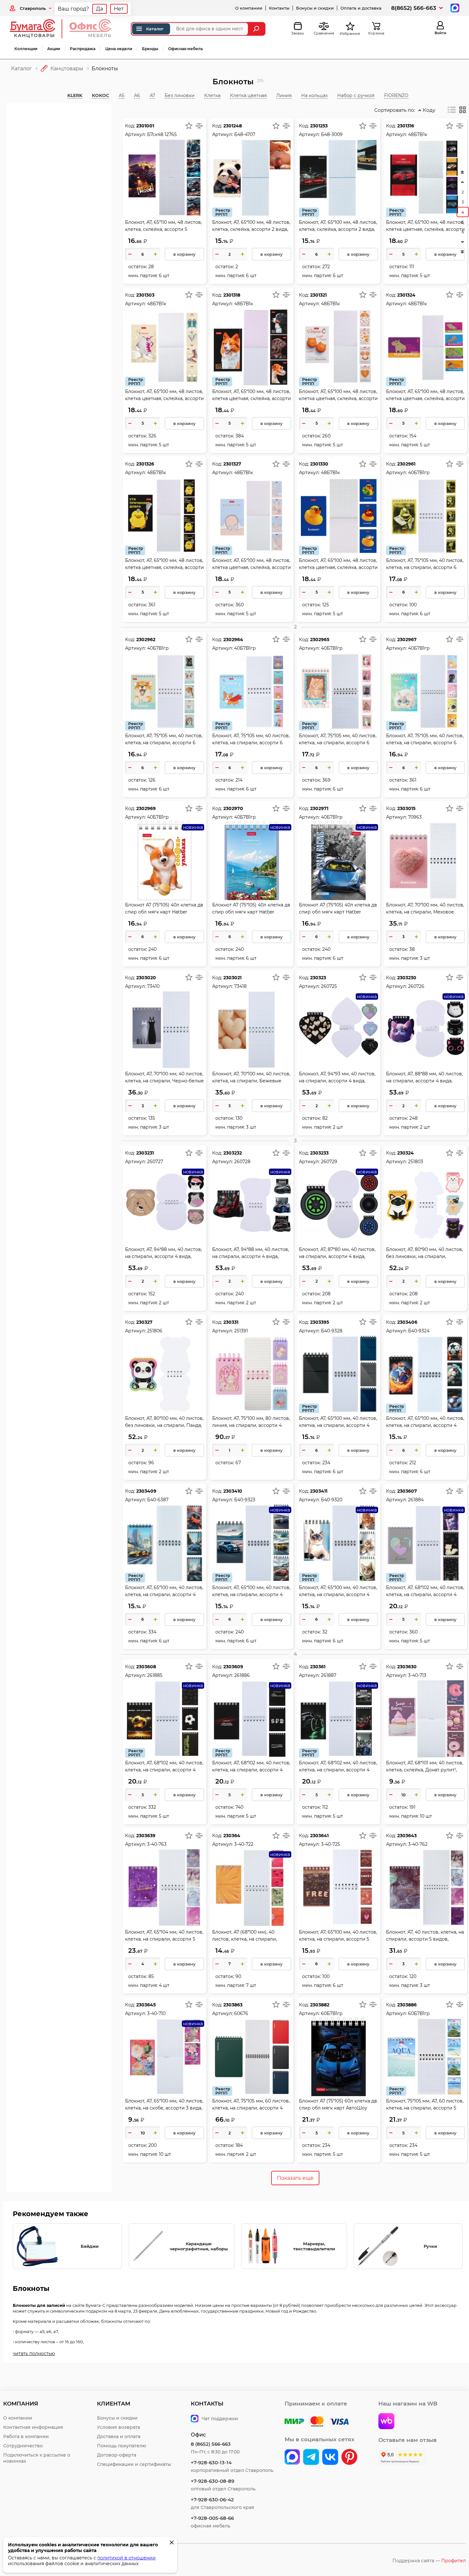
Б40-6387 (158, 1500)
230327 (144, 1322)
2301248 (233, 126)
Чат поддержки (220, 2419)
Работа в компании (26, 2436)
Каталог (155, 29)
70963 (415, 817)
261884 (416, 1500)
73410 (153, 986)
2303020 (146, 978)
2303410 (233, 1491)
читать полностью (34, 2353)
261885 (155, 1675)
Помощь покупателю (122, 2446)
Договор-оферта (117, 2455)
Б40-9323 (245, 1500)
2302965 (320, 640)
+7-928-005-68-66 (212, 2518)
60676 (241, 2013)
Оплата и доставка (361, 8)
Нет (119, 9)
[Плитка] (463, 110)
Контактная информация (33, 2427)
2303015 (406, 808)
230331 (231, 1322)
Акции (54, 49)
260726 (416, 986)
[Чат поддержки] (454, 8)
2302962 (146, 640)
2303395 (320, 1322)
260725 (329, 986)
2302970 (233, 808)
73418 (240, 986)
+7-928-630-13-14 (211, 2462)
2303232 (233, 1153)
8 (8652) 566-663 (211, 2444)
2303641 (319, 1836)
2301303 (145, 295)
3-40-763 (157, 1844)
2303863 (233, 2005)
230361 (318, 1667)
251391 (241, 1331)
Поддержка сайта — (429, 2561)
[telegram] (311, 2458)
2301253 (319, 126)
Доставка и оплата (119, 2436)
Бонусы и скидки (315, 8)
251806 (155, 1331)
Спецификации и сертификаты (134, 2464)
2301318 (232, 295)
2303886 (407, 2005)
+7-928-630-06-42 (212, 2500)
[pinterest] (349, 2458)
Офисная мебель (186, 49)
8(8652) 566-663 (414, 8)
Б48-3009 (332, 134)
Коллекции (26, 49)
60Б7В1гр (332, 2013)
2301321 (318, 295)
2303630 (407, 1667)
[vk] (292, 2458)
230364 (232, 1836)
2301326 (145, 464)
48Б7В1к (244, 304)
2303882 (320, 2005)
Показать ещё (295, 2178)
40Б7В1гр (419, 473)
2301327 (232, 464)
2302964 (233, 640)
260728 (242, 1162)
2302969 (146, 808)
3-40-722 (244, 1844)
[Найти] (257, 29)
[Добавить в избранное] (189, 125)
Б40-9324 (419, 1331)
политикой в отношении (127, 2558)
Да (100, 9)
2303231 (145, 1153)
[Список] (452, 110)
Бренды (150, 49)
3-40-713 (417, 1675)
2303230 (407, 978)
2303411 (319, 1491)
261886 (242, 1675)
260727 (155, 1162)
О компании (249, 8)
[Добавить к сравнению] (199, 125)
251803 (416, 1162)
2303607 (407, 1491)
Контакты (279, 8)
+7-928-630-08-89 (212, 2481)
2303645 (146, 2005)
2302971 (319, 808)
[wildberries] (386, 2422)
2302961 (406, 464)
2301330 (319, 464)
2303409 (146, 1491)
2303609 (233, 1667)
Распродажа (83, 49)
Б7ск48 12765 (162, 134)
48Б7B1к (418, 134)
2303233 (319, 1153)
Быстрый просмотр (165, 164)
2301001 (145, 126)
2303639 (146, 1836)
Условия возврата (119, 2427)
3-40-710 (156, 2013)
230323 (318, 978)
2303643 (407, 1836)
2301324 (406, 295)
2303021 (232, 978)
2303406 (407, 1322)
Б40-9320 (332, 1500)
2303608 (146, 1667)
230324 (406, 1153)
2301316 (406, 126)
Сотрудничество (23, 2446)
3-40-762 (418, 1844)
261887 (329, 1675)
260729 (329, 1162)
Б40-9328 (332, 1331)
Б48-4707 (245, 134)
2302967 (407, 640)
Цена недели (119, 49)
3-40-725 (331, 1844)
